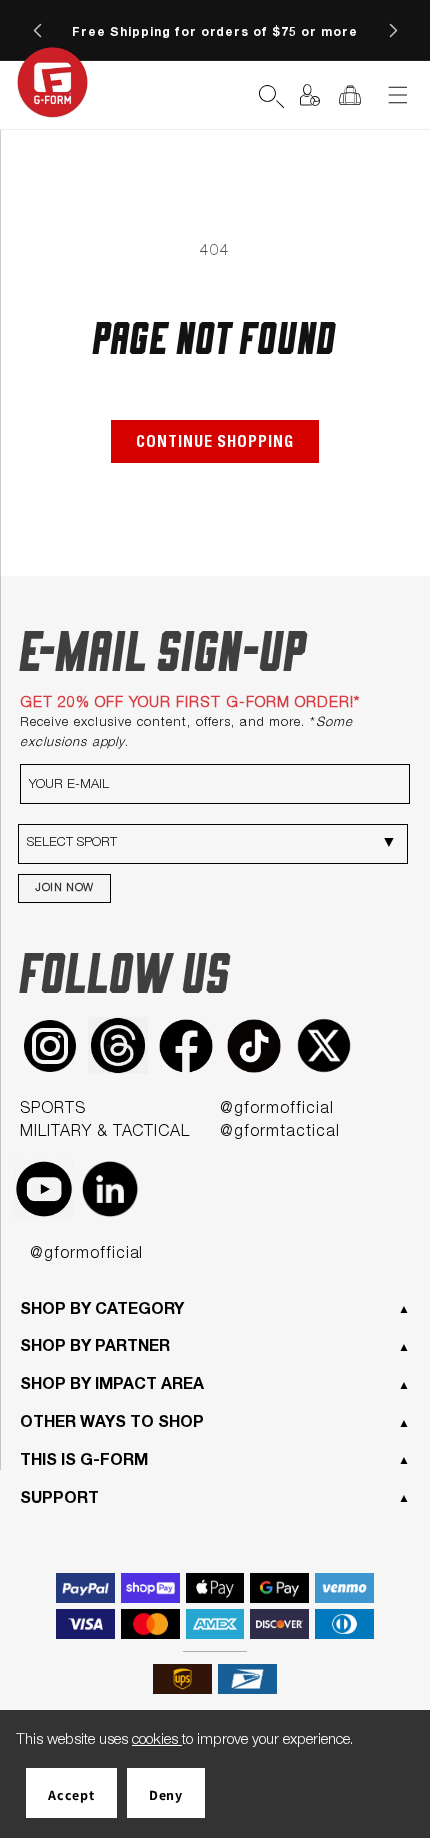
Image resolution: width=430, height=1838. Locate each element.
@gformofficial (276, 1110)
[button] (231, 95)
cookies (157, 1740)
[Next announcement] (393, 30)
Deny (166, 1795)
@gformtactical (279, 1133)
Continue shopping (215, 444)
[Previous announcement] (37, 30)
